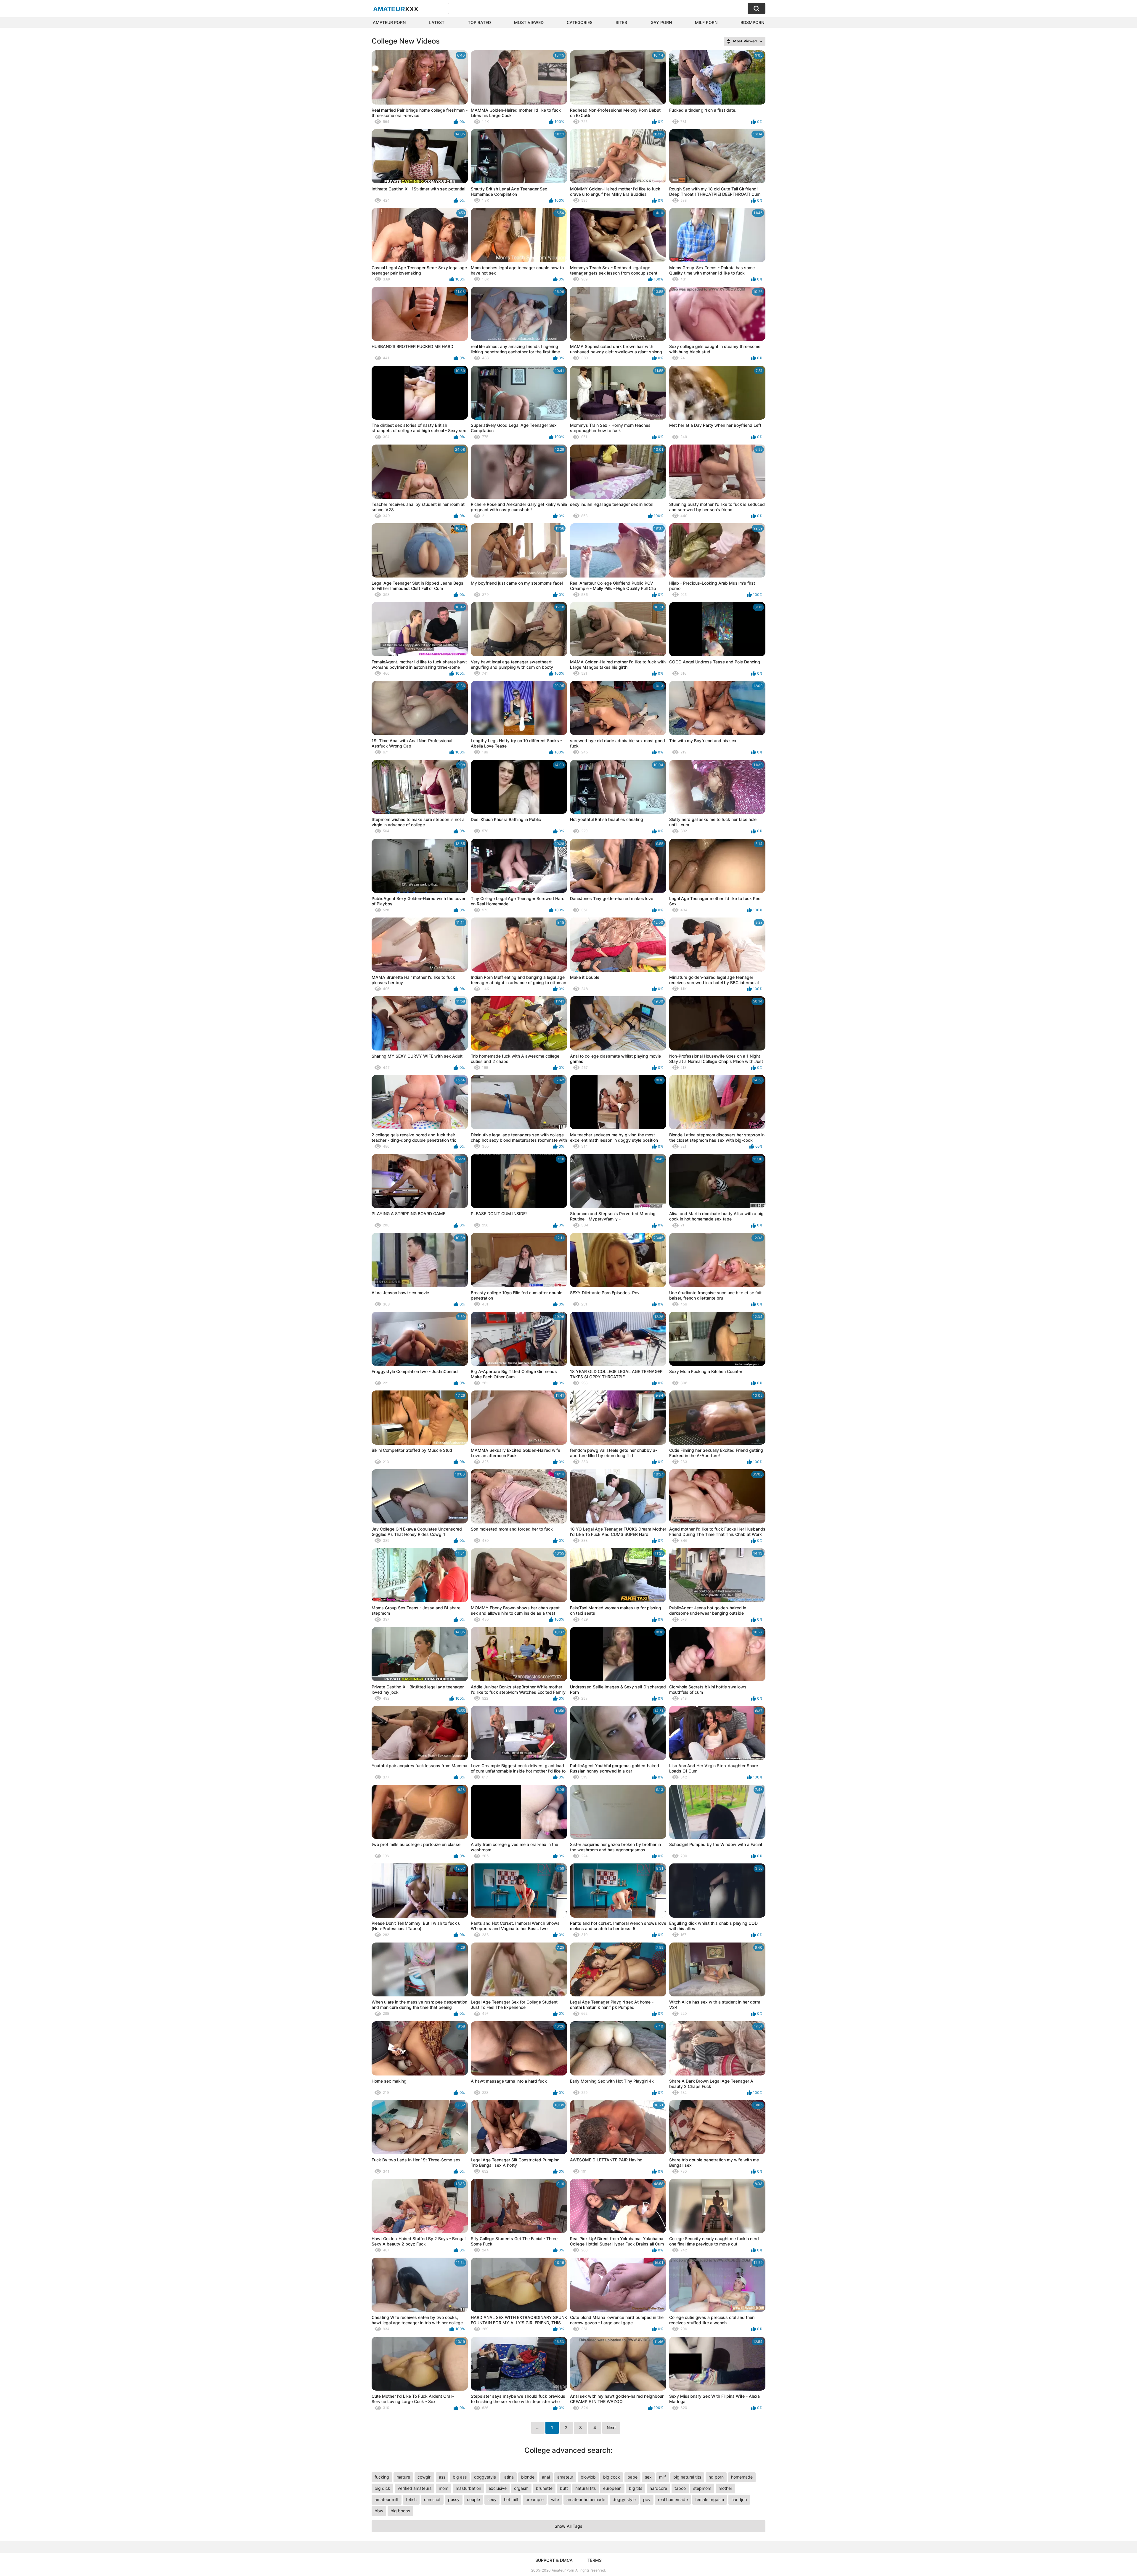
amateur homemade (586, 2499)
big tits (636, 2488)
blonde (528, 2477)
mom (444, 2488)
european (612, 2488)
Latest (437, 22)
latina (509, 2477)
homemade (742, 2477)
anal (546, 2477)
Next (611, 2427)
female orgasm (710, 2499)
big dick (382, 2488)
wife (555, 2499)
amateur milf (387, 2499)
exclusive (498, 2488)
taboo (680, 2488)
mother (725, 2488)
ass (442, 2477)
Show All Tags (568, 2526)
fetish (411, 2499)
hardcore (658, 2488)
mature (403, 2477)
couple (473, 2499)
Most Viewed (529, 22)
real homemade (673, 2499)
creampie (535, 2499)
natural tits (586, 2488)
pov (647, 2499)
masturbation (468, 2488)
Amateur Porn (389, 22)
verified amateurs (415, 2488)
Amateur (396, 9)
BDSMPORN (752, 22)
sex (648, 2477)
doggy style (624, 2499)
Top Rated (479, 22)
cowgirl (424, 2477)
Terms (595, 2560)
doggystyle (485, 2477)
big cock (612, 2477)
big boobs (400, 2511)
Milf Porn (706, 22)
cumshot (432, 2499)
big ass (460, 2477)
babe (632, 2477)
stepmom (702, 2488)
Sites (621, 22)
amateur (565, 2477)
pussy (454, 2499)
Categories (580, 22)
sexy (492, 2499)
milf (663, 2477)
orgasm (521, 2488)
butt (564, 2488)
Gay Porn (661, 22)
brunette (544, 2488)
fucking (382, 2477)
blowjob (588, 2477)
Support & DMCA (554, 2560)
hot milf (511, 2499)
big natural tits (687, 2477)
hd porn (716, 2477)
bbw (379, 2511)
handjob (739, 2499)
